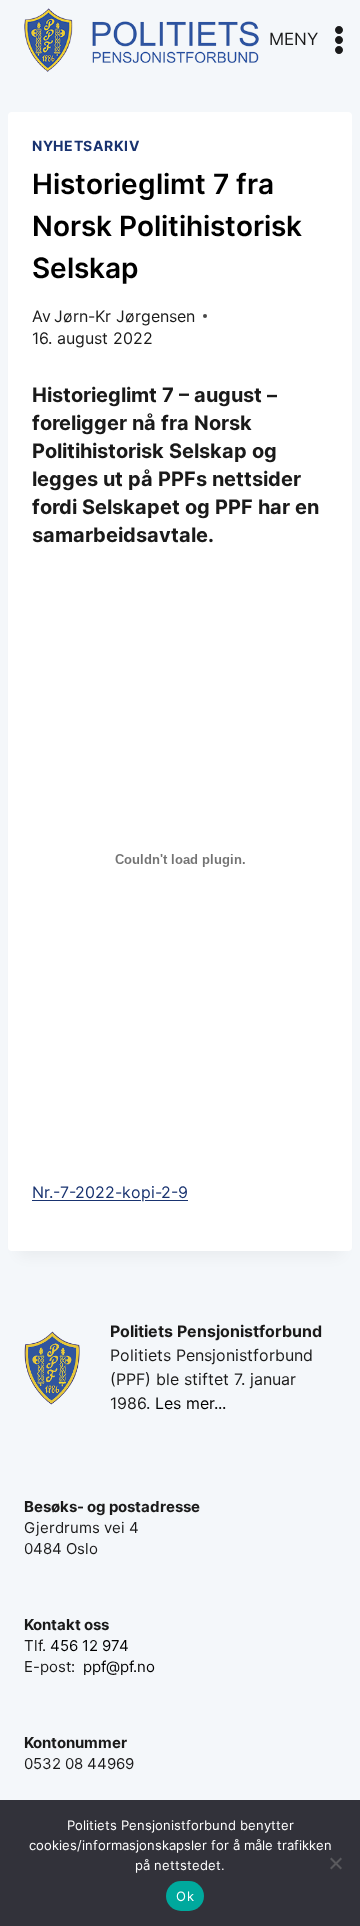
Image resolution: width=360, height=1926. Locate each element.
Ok (185, 1896)
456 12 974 (89, 1645)
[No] (335, 1863)
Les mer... (190, 1403)
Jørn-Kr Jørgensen (124, 316)
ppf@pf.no (119, 1666)
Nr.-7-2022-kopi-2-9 (110, 1192)
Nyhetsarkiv (86, 145)
